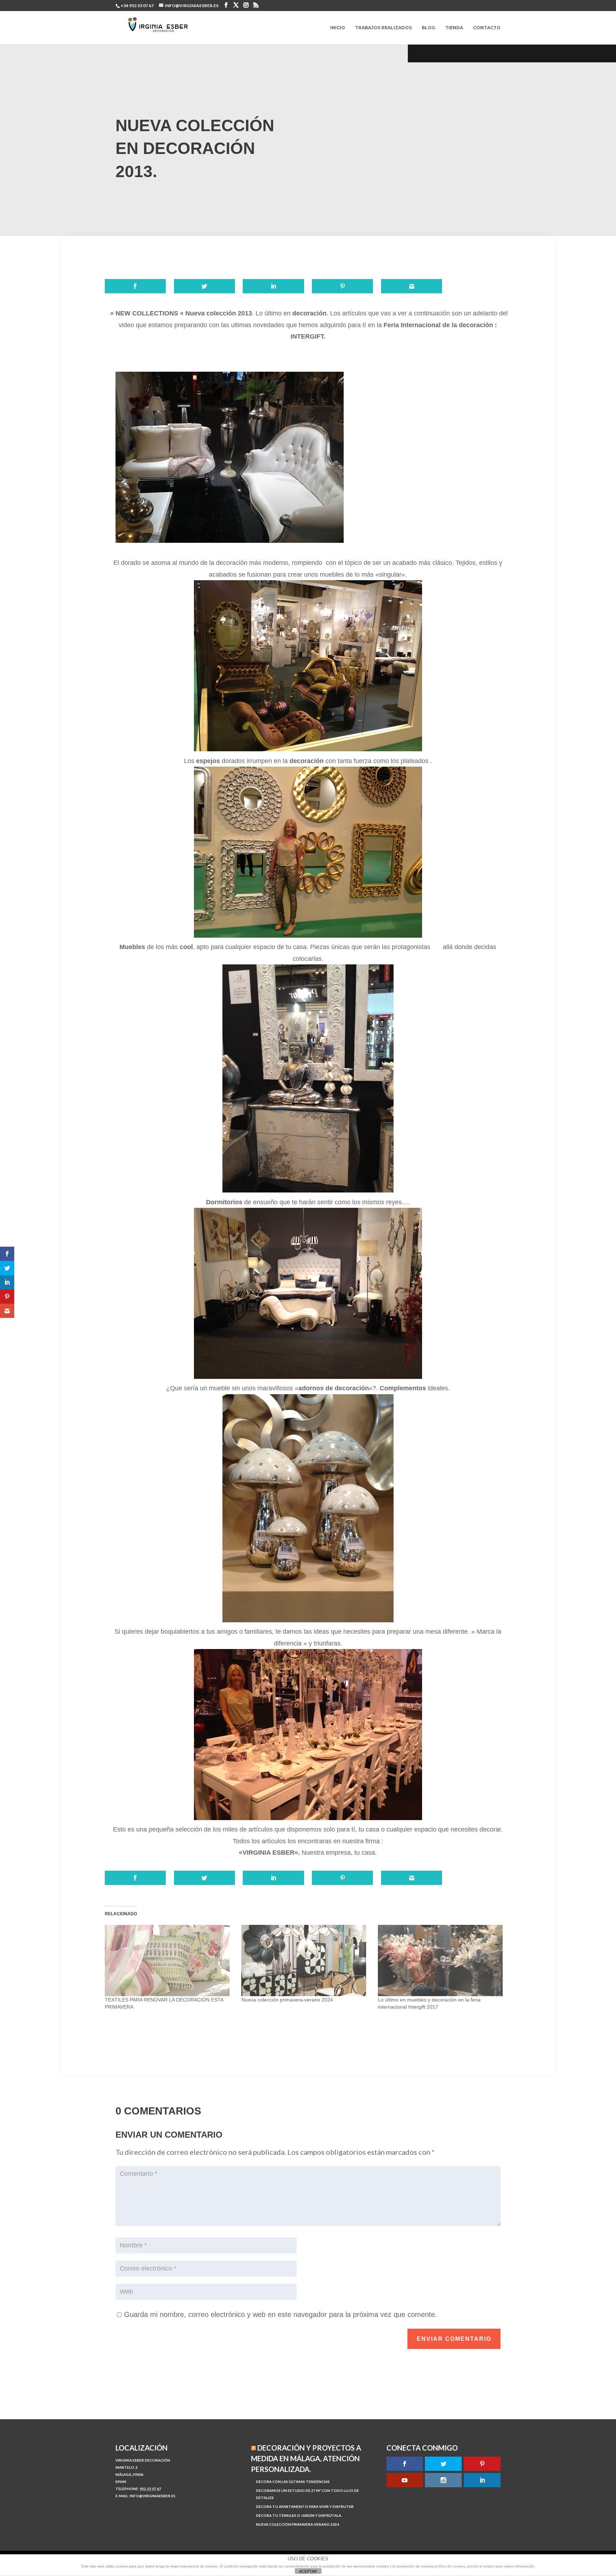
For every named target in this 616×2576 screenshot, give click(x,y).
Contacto (487, 28)
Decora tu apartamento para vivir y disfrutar (305, 2507)
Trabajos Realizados (383, 28)
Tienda (454, 28)
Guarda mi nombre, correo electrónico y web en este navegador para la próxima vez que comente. (281, 2314)
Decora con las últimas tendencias (293, 2482)
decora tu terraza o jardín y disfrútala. (299, 2515)
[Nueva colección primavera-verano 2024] (306, 1961)
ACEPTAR (308, 2571)
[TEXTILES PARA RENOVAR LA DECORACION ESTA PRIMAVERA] (170, 1961)
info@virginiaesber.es (153, 2496)
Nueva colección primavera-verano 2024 (287, 2000)
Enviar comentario (454, 2339)
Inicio (338, 28)
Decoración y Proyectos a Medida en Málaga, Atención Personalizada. (306, 2458)
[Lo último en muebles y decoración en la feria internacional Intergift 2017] (443, 1961)
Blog (428, 28)
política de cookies (450, 2566)
